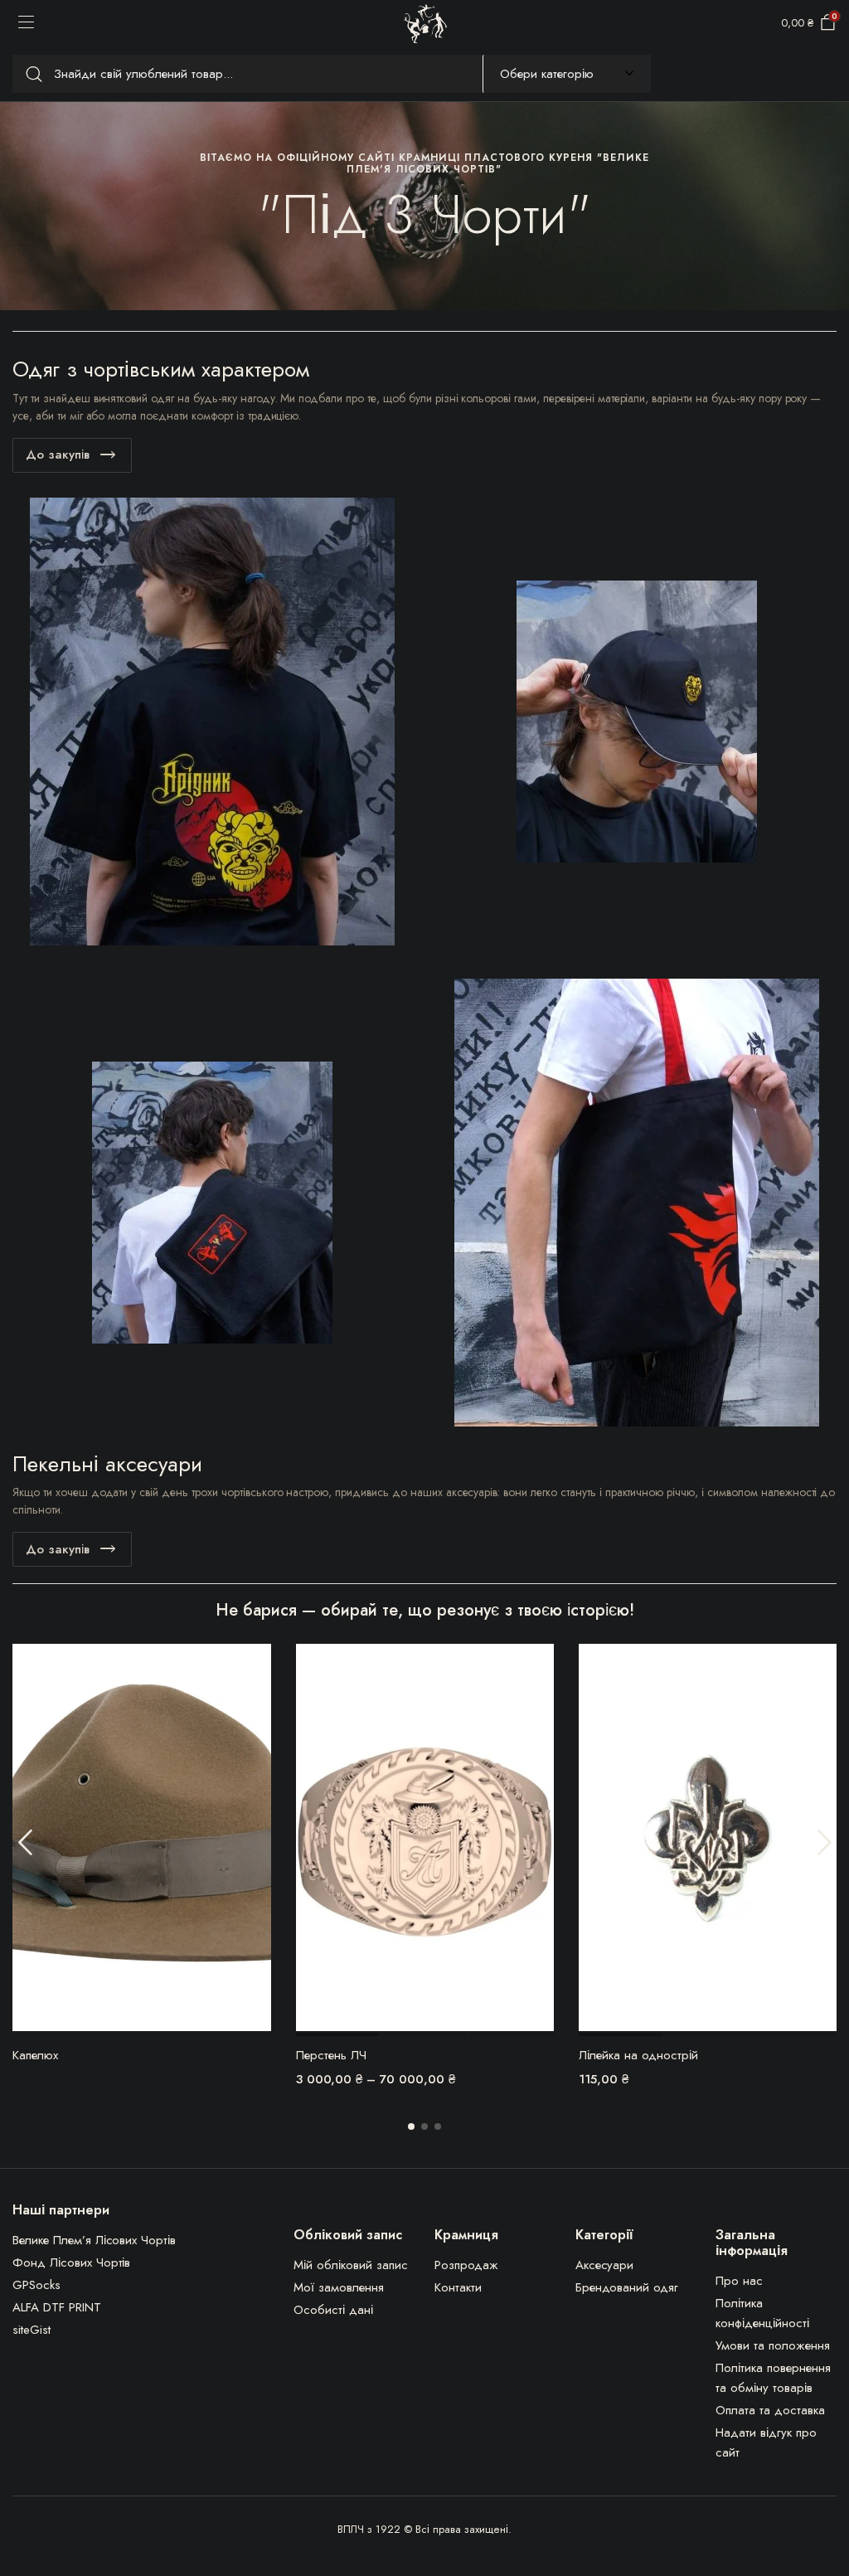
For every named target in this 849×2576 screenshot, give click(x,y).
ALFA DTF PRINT (57, 2307)
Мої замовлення (339, 2287)
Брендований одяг (627, 2287)
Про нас (739, 2281)
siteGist (32, 2330)
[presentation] (25, 1842)
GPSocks (36, 2285)
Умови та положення (772, 2345)
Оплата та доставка (770, 2410)
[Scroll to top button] (822, 2501)
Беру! (257, 1666)
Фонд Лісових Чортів (71, 2263)
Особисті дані (333, 2310)
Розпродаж (466, 2265)
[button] (411, 2126)
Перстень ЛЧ (331, 2055)
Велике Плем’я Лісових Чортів (94, 2240)
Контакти (458, 2287)
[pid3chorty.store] (425, 24)
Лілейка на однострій (638, 2055)
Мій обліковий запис (350, 2265)
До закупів (58, 454)
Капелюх (35, 2055)
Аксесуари (605, 2265)
